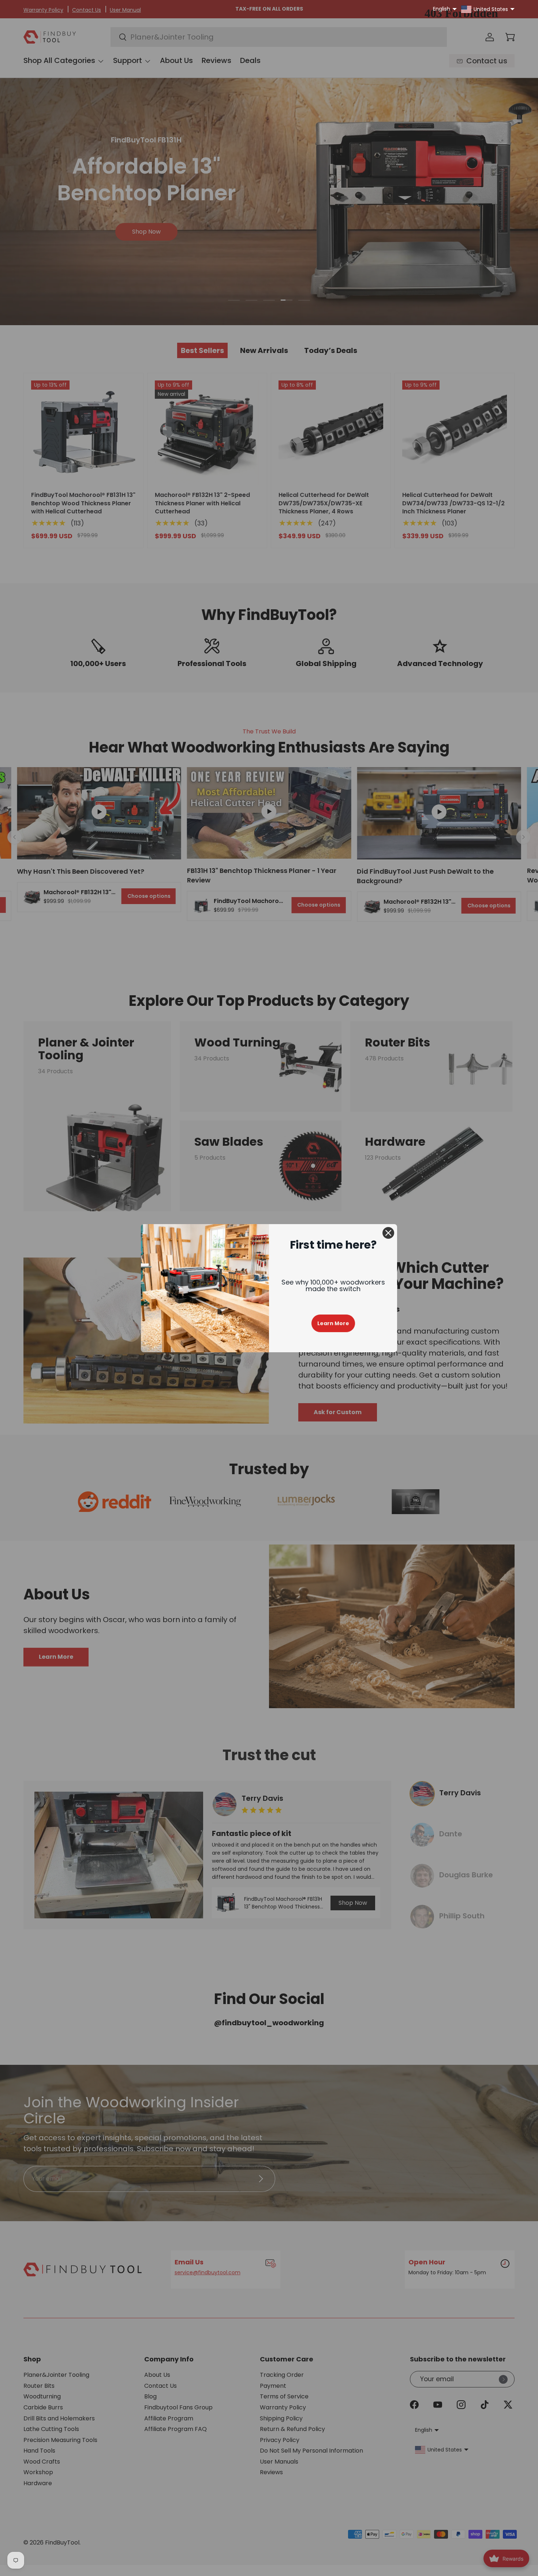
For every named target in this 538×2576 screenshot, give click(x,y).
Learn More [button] (333, 1323)
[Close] (388, 1233)
